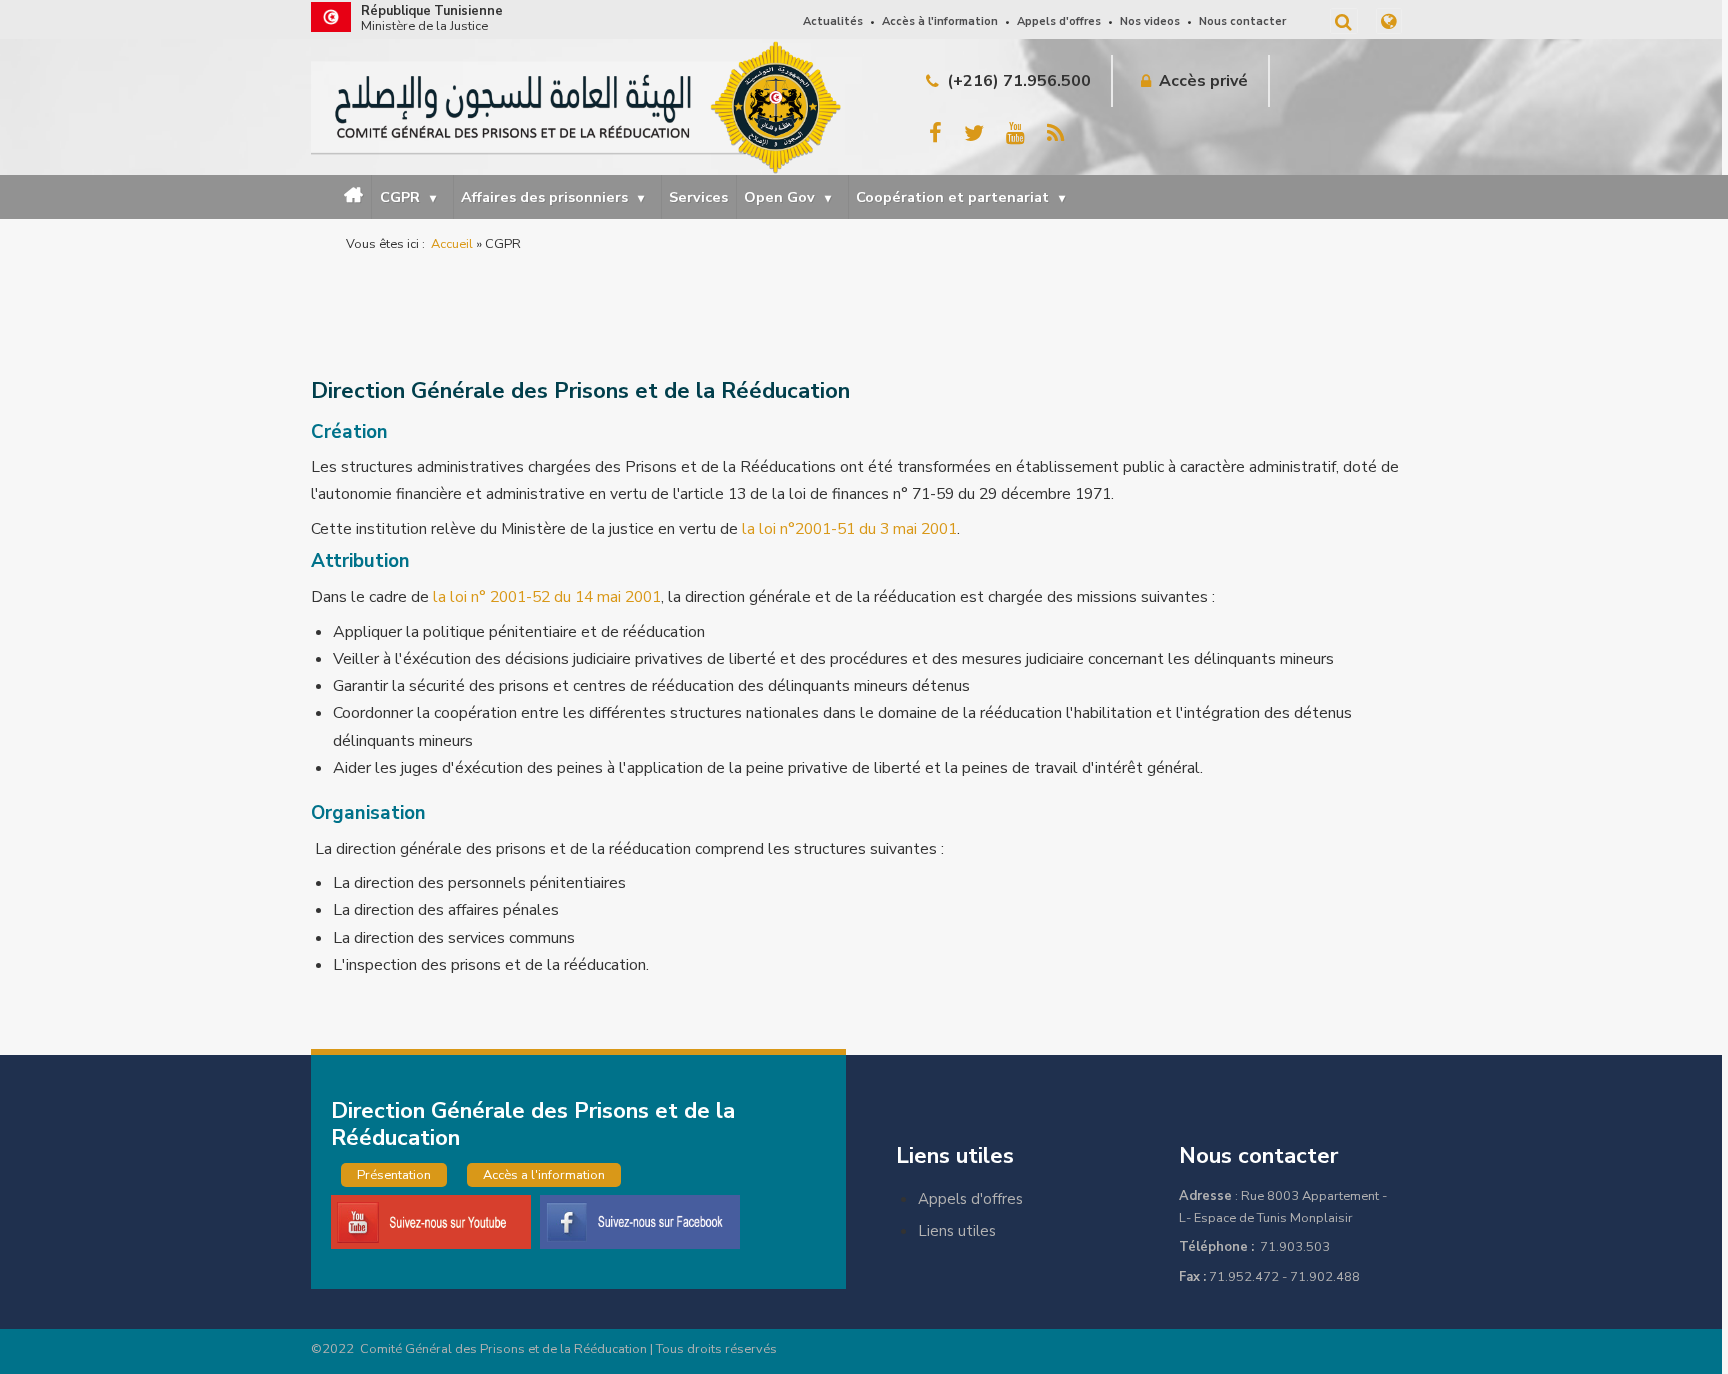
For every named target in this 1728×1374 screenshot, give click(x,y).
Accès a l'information (544, 1175)
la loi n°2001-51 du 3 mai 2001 (849, 529)
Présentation (394, 1175)
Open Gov (787, 197)
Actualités (833, 21)
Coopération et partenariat (960, 197)
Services (698, 197)
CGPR (408, 197)
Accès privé (1203, 81)
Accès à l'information (940, 21)
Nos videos (1150, 21)
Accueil (361, 197)
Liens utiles (957, 1231)
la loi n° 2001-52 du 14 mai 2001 (547, 597)
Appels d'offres (1059, 21)
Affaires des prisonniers (552, 197)
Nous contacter (1242, 21)
